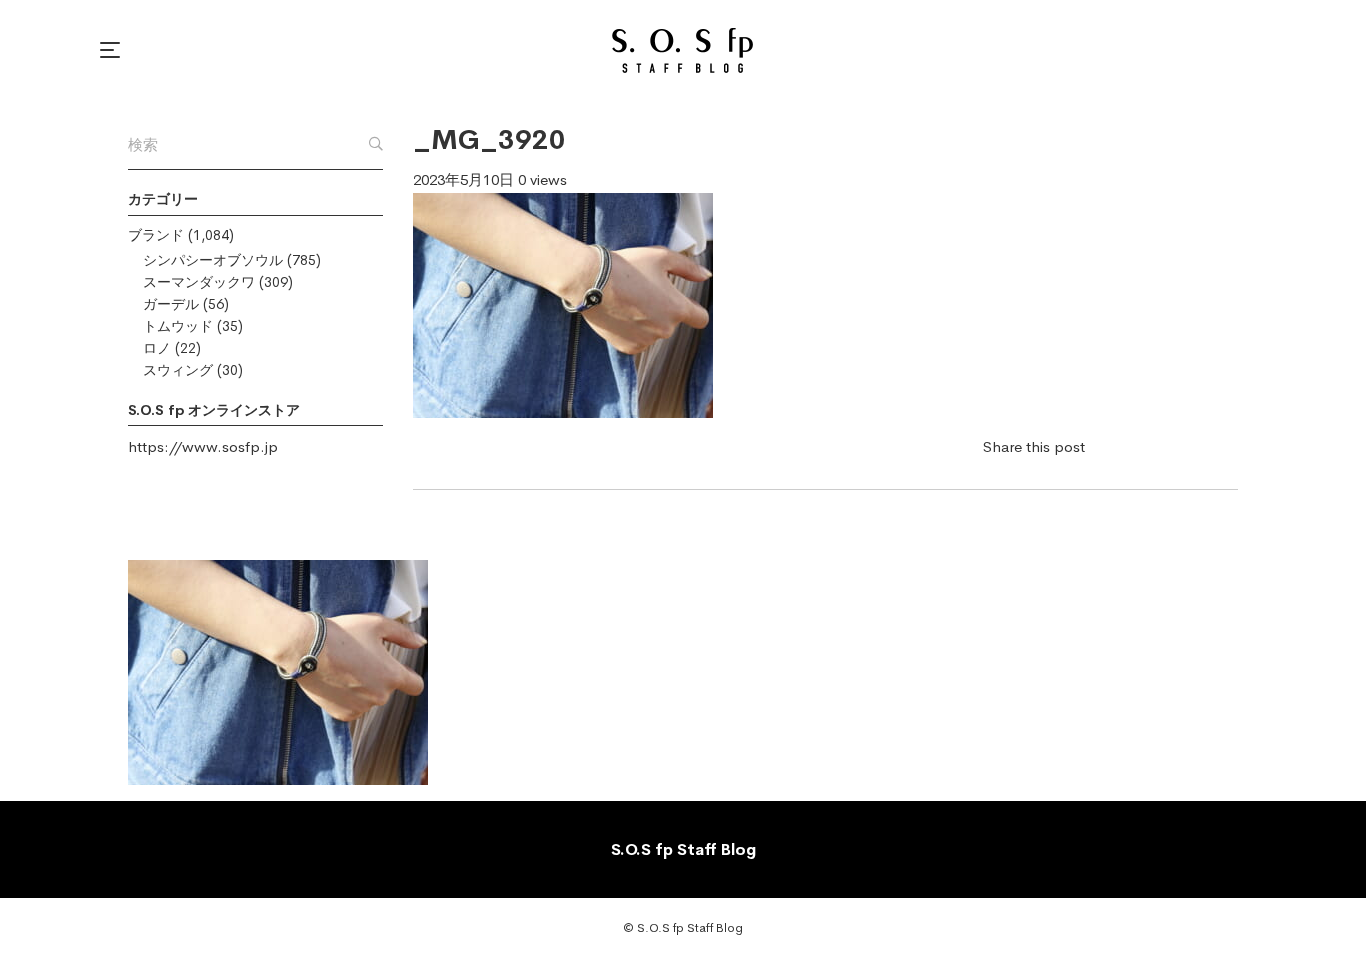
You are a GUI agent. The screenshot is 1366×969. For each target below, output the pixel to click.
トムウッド (178, 326)
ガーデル (171, 304)
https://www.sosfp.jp (203, 446)
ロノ (157, 348)
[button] (113, 50)
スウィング (178, 370)
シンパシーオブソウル (213, 260)
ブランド (156, 235)
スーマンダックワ (199, 282)
